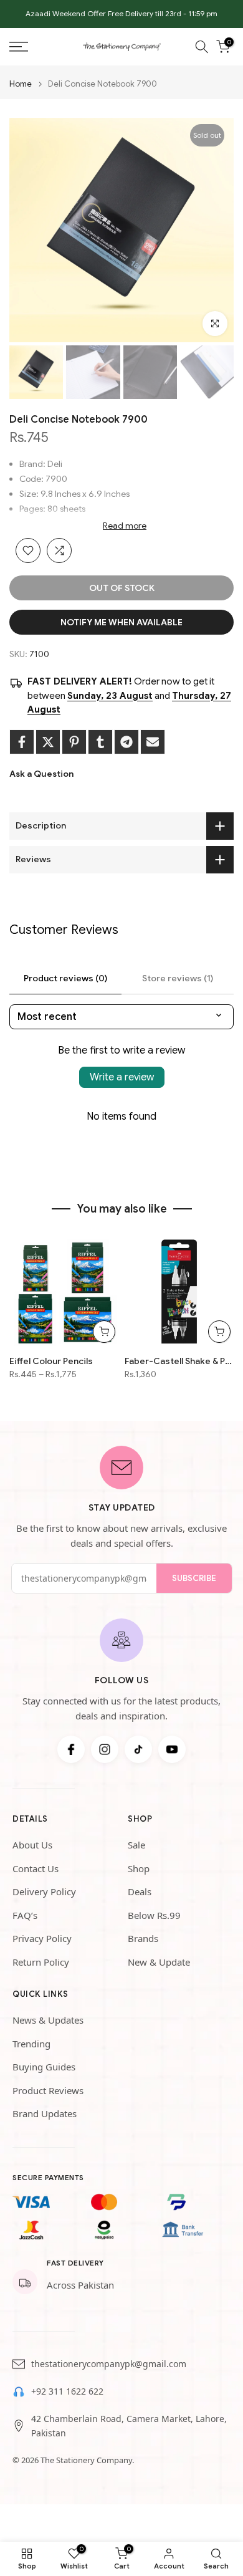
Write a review (122, 1077)
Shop (139, 1868)
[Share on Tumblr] (100, 742)
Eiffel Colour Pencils (51, 1361)
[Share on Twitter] (48, 742)
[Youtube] (172, 1749)
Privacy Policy (42, 1938)
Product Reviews (48, 2090)
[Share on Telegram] (126, 742)
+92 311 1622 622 (67, 2391)
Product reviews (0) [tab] (65, 978)
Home (21, 84)
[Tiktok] (138, 1749)
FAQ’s (25, 1915)
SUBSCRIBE (194, 1578)
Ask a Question (41, 774)
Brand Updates (45, 2113)
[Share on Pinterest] (74, 742)
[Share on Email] (153, 742)
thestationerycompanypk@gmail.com (109, 2364)
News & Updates (48, 2020)
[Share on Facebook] (22, 742)
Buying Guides (44, 2067)
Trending (31, 2044)
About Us (32, 1845)
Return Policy (41, 1962)
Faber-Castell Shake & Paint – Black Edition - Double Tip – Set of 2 (179, 1361)
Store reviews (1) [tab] (178, 978)
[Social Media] (71, 1749)
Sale (136, 1845)
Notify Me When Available (121, 622)
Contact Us (36, 1868)
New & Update (159, 1962)
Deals (140, 1891)
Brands (143, 1938)
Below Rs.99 (154, 1915)
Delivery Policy (44, 1891)
